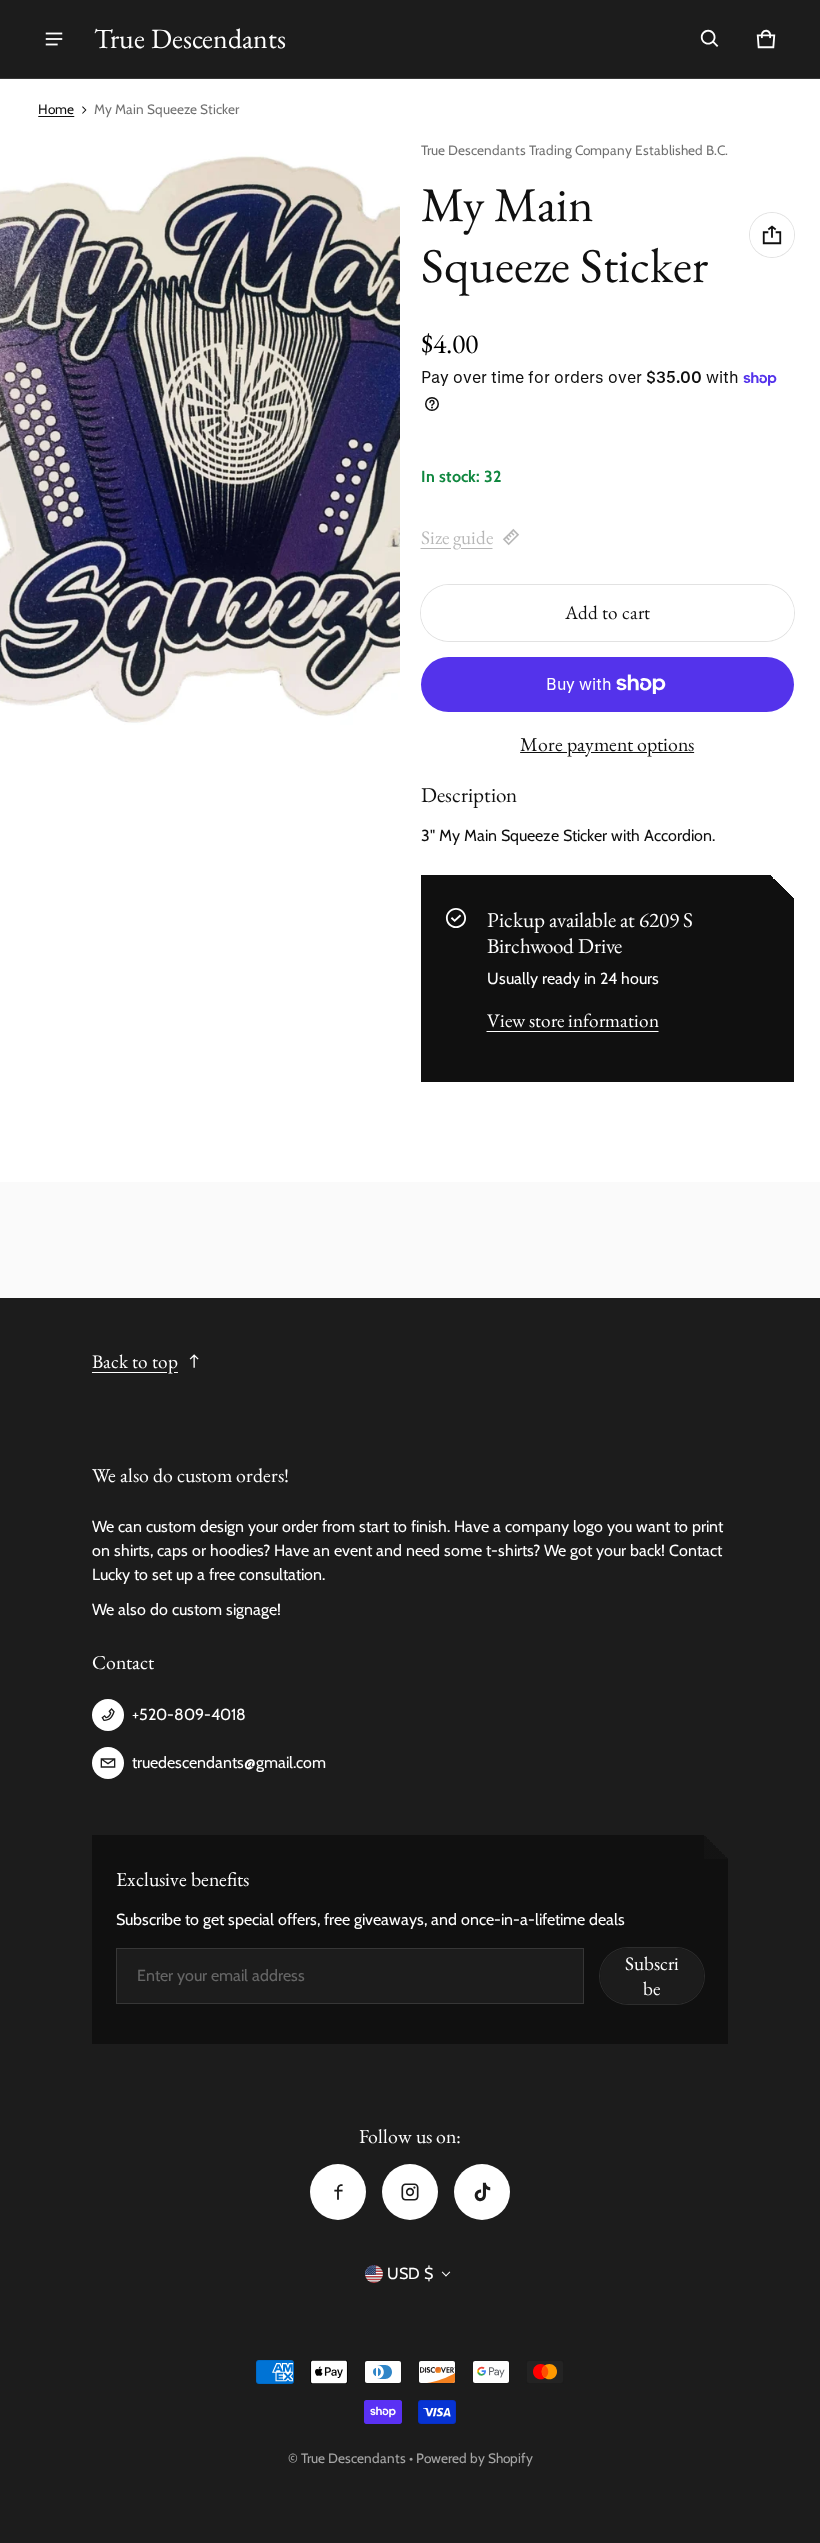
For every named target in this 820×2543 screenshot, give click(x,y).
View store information (573, 1020)
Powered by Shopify (474, 2458)
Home (56, 109)
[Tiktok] (482, 2192)
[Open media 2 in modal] (200, 440)
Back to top (135, 1361)
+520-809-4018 (189, 1714)
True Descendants (355, 2458)
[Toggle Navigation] (54, 39)
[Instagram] (410, 2192)
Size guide (457, 537)
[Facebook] (338, 2192)
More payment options (607, 744)
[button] (710, 39)
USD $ (410, 2273)
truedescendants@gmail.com (229, 1762)
